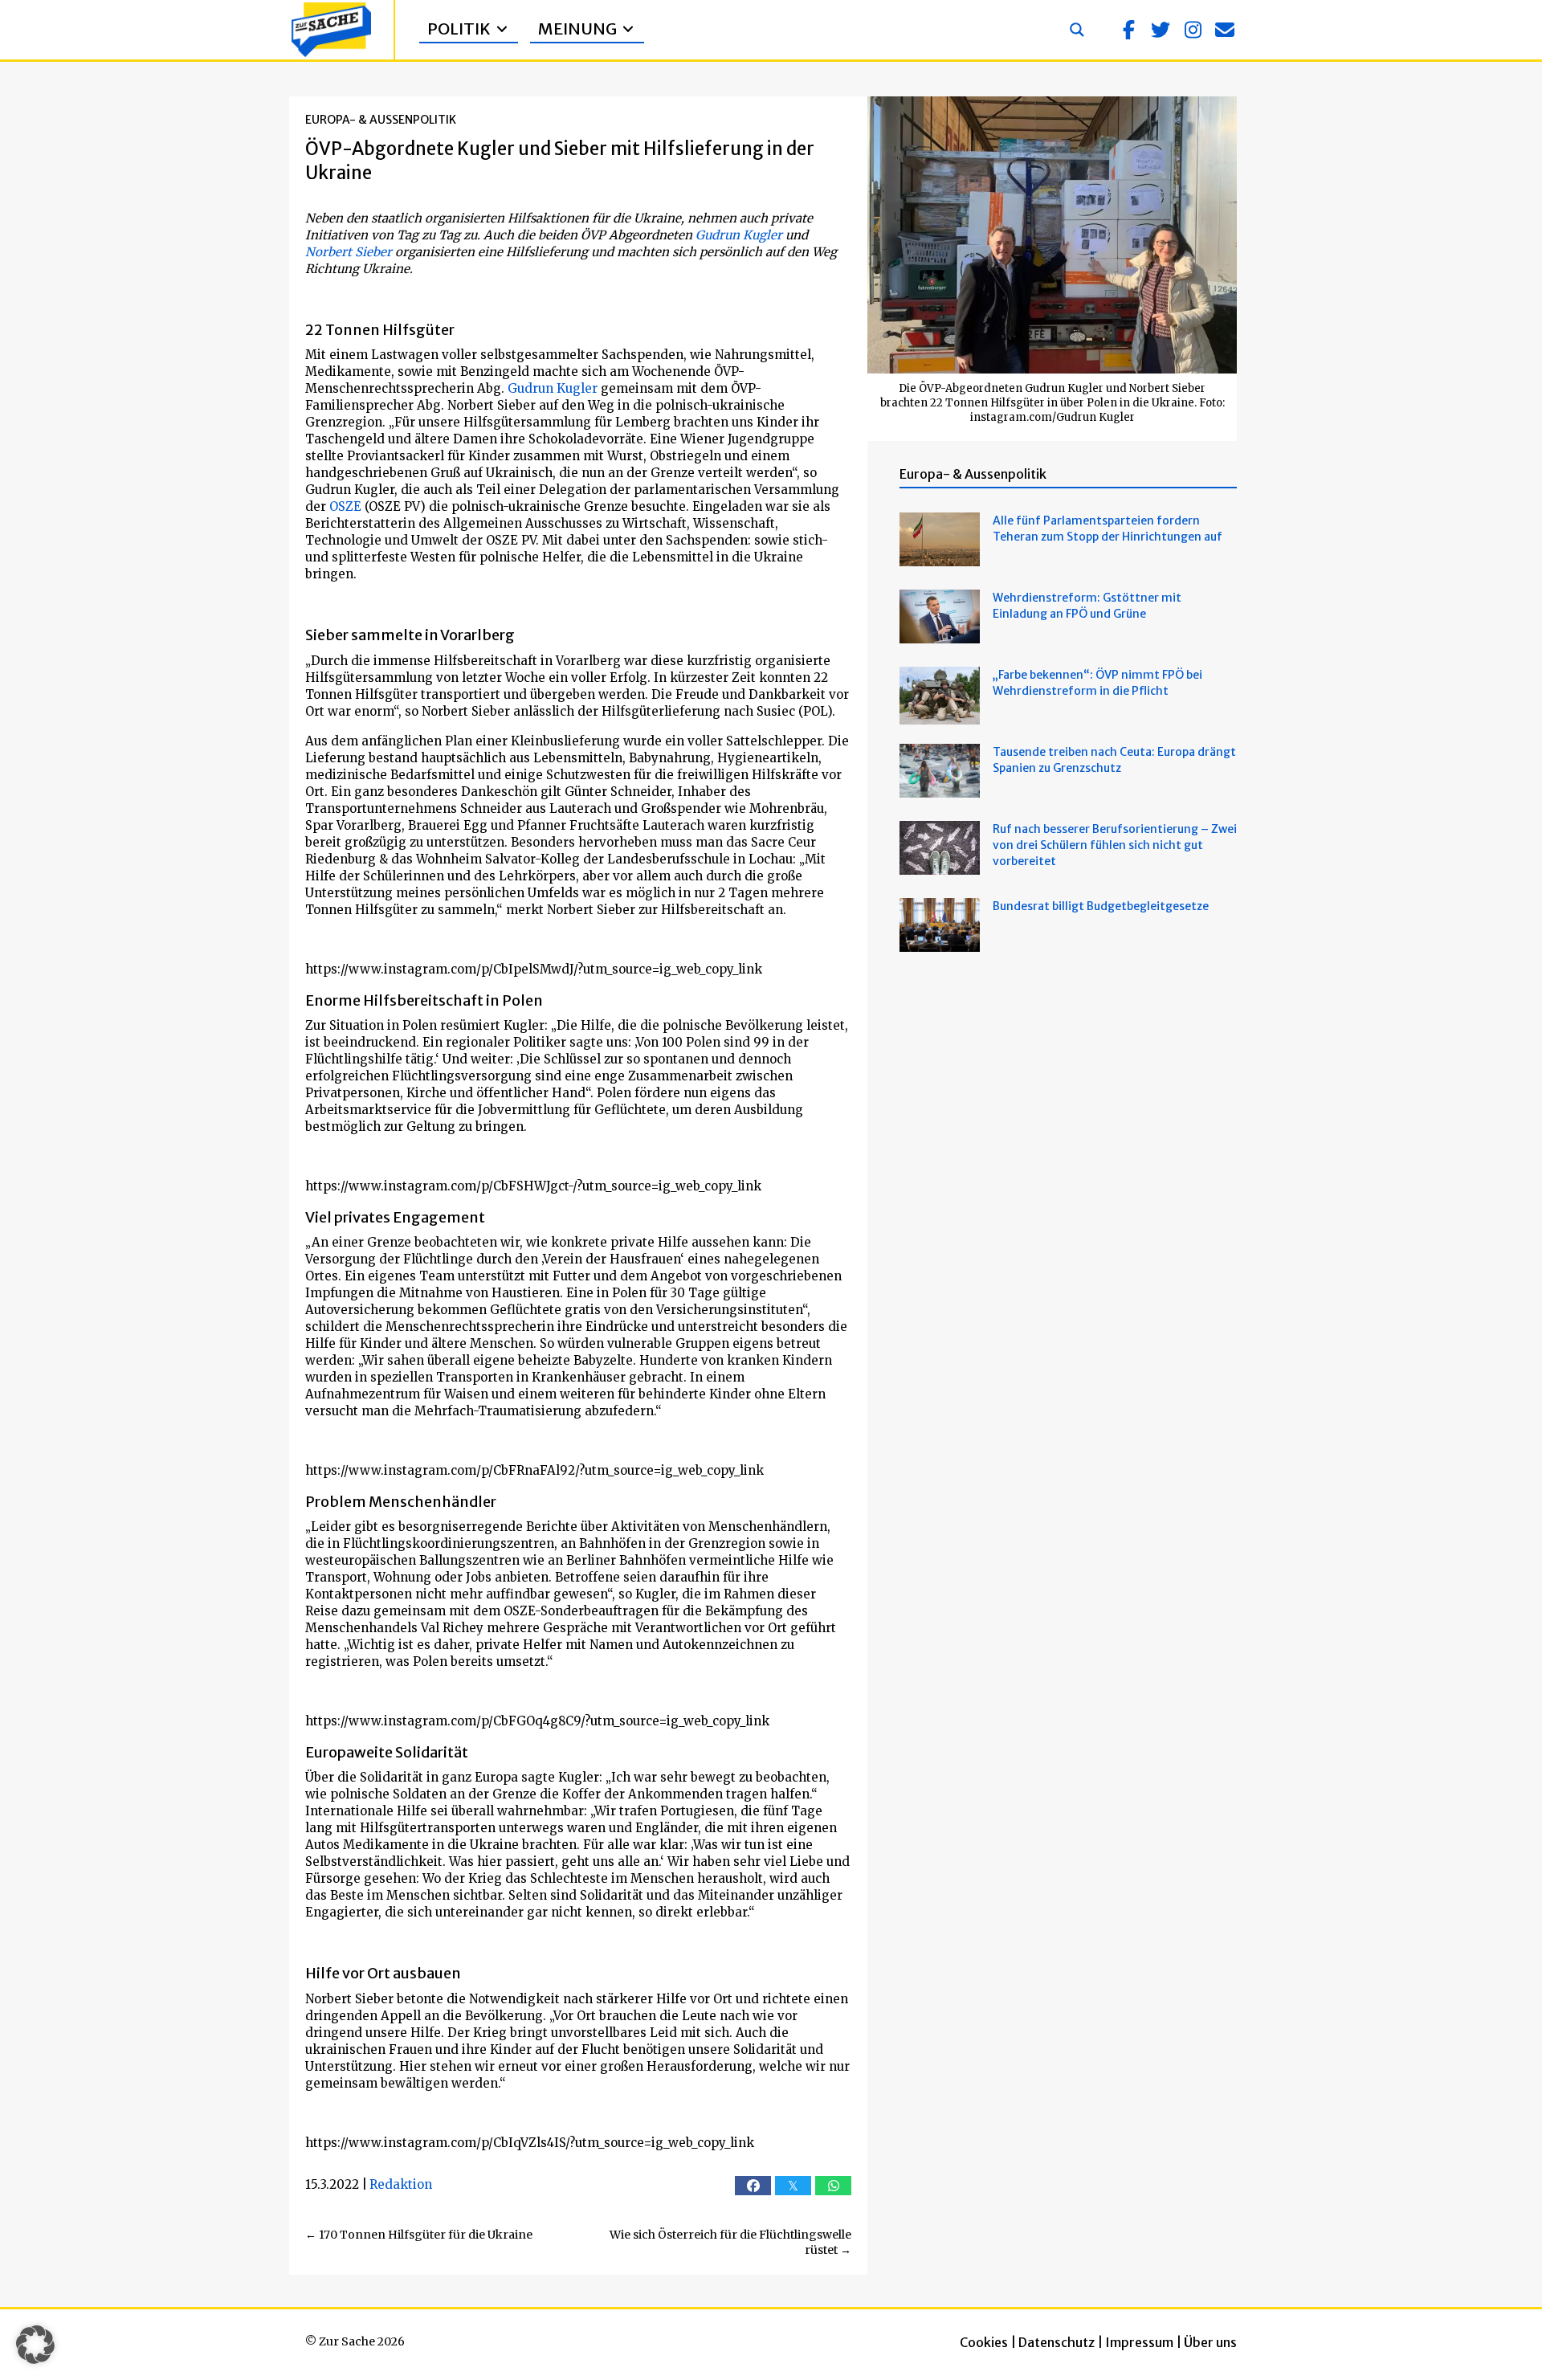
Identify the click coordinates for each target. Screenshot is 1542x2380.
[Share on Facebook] (753, 2186)
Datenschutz (1057, 2342)
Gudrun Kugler (739, 235)
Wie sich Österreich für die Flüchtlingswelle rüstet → (730, 2243)
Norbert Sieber (349, 252)
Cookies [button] (984, 2342)
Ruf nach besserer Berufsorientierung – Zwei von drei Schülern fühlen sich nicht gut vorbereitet (1115, 845)
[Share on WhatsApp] (833, 2186)
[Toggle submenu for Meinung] (628, 29)
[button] (1128, 30)
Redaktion (401, 2184)
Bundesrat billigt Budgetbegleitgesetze (1101, 906)
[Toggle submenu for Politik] (502, 29)
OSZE (345, 506)
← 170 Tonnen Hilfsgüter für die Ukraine (419, 2235)
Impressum (1139, 2342)
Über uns (1210, 2342)
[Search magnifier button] (1077, 30)
